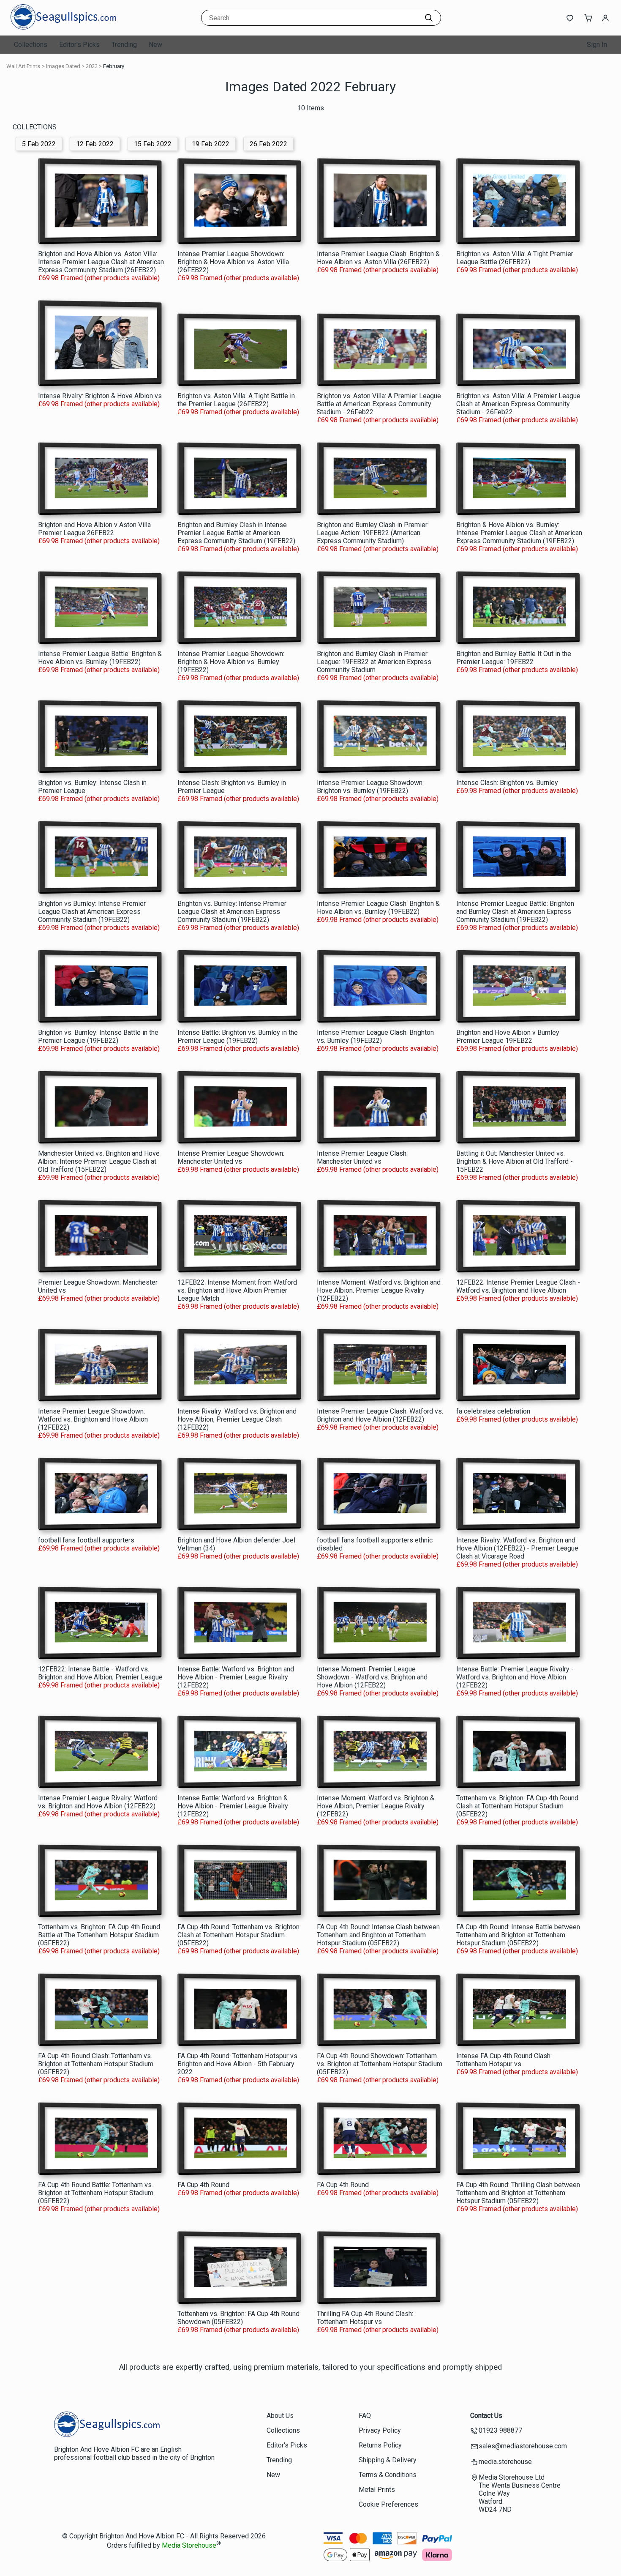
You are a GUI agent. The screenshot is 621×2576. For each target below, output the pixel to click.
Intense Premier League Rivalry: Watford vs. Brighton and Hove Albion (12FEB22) (98, 1802)
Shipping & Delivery (388, 2460)
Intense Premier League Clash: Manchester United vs (362, 1157)
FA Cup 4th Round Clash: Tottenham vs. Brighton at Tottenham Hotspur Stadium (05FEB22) (96, 2064)
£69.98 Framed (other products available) (99, 278)
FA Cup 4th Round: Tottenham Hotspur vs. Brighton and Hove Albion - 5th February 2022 (238, 2064)
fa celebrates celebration (493, 1411)
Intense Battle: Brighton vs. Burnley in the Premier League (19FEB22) (238, 1036)
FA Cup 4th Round (203, 2185)
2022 (92, 66)
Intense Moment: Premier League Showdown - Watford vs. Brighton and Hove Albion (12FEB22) (372, 1677)
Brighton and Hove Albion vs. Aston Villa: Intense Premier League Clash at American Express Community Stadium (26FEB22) (101, 262)
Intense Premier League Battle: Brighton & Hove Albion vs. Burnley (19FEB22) (100, 658)
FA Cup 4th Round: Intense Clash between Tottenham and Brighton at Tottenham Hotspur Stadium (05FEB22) (378, 1935)
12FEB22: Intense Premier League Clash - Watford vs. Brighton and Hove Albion (518, 1286)
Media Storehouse (189, 2546)
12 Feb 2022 (95, 144)
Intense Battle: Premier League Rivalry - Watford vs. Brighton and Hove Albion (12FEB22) (515, 1677)
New (155, 45)
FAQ (365, 2416)
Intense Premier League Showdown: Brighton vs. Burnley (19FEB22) (370, 787)
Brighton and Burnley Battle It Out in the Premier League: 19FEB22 (514, 658)
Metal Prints (377, 2490)
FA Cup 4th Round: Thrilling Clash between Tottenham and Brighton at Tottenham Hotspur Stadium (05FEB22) (518, 2193)
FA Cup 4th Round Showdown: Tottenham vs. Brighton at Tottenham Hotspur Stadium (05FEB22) (380, 2064)
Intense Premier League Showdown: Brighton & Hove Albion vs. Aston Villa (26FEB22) (233, 262)
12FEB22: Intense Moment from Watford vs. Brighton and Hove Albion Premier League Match (237, 1290)
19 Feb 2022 (211, 144)
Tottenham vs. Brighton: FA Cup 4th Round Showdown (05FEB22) (238, 2318)
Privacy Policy (380, 2430)
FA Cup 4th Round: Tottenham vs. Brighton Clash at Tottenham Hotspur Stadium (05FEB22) (238, 1935)
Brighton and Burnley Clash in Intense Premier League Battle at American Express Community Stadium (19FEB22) (236, 533)
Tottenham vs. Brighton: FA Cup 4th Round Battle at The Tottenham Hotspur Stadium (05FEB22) (99, 1935)
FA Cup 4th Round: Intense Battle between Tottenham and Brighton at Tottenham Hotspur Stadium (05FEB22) (518, 1935)
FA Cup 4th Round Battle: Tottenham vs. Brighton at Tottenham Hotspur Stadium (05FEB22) (96, 2193)
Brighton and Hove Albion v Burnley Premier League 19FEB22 (508, 1036)
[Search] (429, 18)
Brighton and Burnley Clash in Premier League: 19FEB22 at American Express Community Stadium (374, 662)
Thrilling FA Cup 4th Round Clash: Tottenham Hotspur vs (365, 2318)
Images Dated (63, 66)
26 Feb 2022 (268, 144)
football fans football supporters (86, 1540)
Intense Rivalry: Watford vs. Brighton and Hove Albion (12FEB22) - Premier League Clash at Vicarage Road (517, 1548)
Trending (124, 45)
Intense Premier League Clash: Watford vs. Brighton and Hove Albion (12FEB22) (380, 1415)
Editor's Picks (79, 45)
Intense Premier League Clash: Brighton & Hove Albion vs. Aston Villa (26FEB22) (378, 258)
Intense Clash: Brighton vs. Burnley (507, 783)
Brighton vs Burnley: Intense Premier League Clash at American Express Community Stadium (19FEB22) (92, 912)
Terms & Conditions (388, 2475)
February (114, 66)
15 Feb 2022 (153, 144)
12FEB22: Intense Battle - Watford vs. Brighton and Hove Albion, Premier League (100, 1673)
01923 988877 (500, 2430)
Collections (31, 45)
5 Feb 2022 (39, 144)
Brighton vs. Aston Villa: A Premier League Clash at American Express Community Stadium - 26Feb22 (518, 404)
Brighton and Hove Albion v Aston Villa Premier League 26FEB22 (94, 529)
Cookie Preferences (388, 2504)
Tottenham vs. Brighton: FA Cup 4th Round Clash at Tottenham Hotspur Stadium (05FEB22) (517, 1806)
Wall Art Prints (23, 66)
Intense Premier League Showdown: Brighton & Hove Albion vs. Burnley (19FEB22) (231, 662)
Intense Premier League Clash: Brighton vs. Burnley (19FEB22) (375, 1036)
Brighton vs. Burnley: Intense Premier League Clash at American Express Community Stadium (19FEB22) (232, 912)
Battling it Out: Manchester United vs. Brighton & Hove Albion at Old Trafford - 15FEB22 (515, 1161)
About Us (280, 2416)
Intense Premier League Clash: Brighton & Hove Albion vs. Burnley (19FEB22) (378, 908)
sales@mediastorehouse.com (523, 2446)
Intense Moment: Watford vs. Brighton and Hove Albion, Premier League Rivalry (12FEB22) (379, 1290)
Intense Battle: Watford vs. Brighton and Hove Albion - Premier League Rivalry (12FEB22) (236, 1677)
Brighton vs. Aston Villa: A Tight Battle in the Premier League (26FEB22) (236, 400)
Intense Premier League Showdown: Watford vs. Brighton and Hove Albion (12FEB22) (93, 1419)
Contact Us (486, 2416)
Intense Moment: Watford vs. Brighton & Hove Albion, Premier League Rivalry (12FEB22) (376, 1806)
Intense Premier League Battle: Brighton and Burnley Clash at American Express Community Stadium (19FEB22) (515, 912)
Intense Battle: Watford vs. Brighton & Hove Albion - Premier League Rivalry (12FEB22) (233, 1806)
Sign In (597, 45)
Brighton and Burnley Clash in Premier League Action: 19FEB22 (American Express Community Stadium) (372, 533)
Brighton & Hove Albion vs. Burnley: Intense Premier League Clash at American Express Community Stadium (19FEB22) (519, 533)
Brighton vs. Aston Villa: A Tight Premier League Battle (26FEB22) (515, 258)
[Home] (63, 27)
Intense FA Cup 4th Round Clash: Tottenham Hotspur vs (504, 2060)
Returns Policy (380, 2445)
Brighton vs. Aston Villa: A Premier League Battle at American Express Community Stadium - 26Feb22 (379, 404)
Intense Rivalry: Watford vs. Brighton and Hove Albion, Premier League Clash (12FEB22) (237, 1419)
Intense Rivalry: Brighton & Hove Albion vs (100, 396)
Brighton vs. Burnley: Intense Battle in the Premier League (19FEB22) (98, 1036)
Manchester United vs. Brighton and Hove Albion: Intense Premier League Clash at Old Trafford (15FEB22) (99, 1161)
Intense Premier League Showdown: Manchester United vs (231, 1157)
